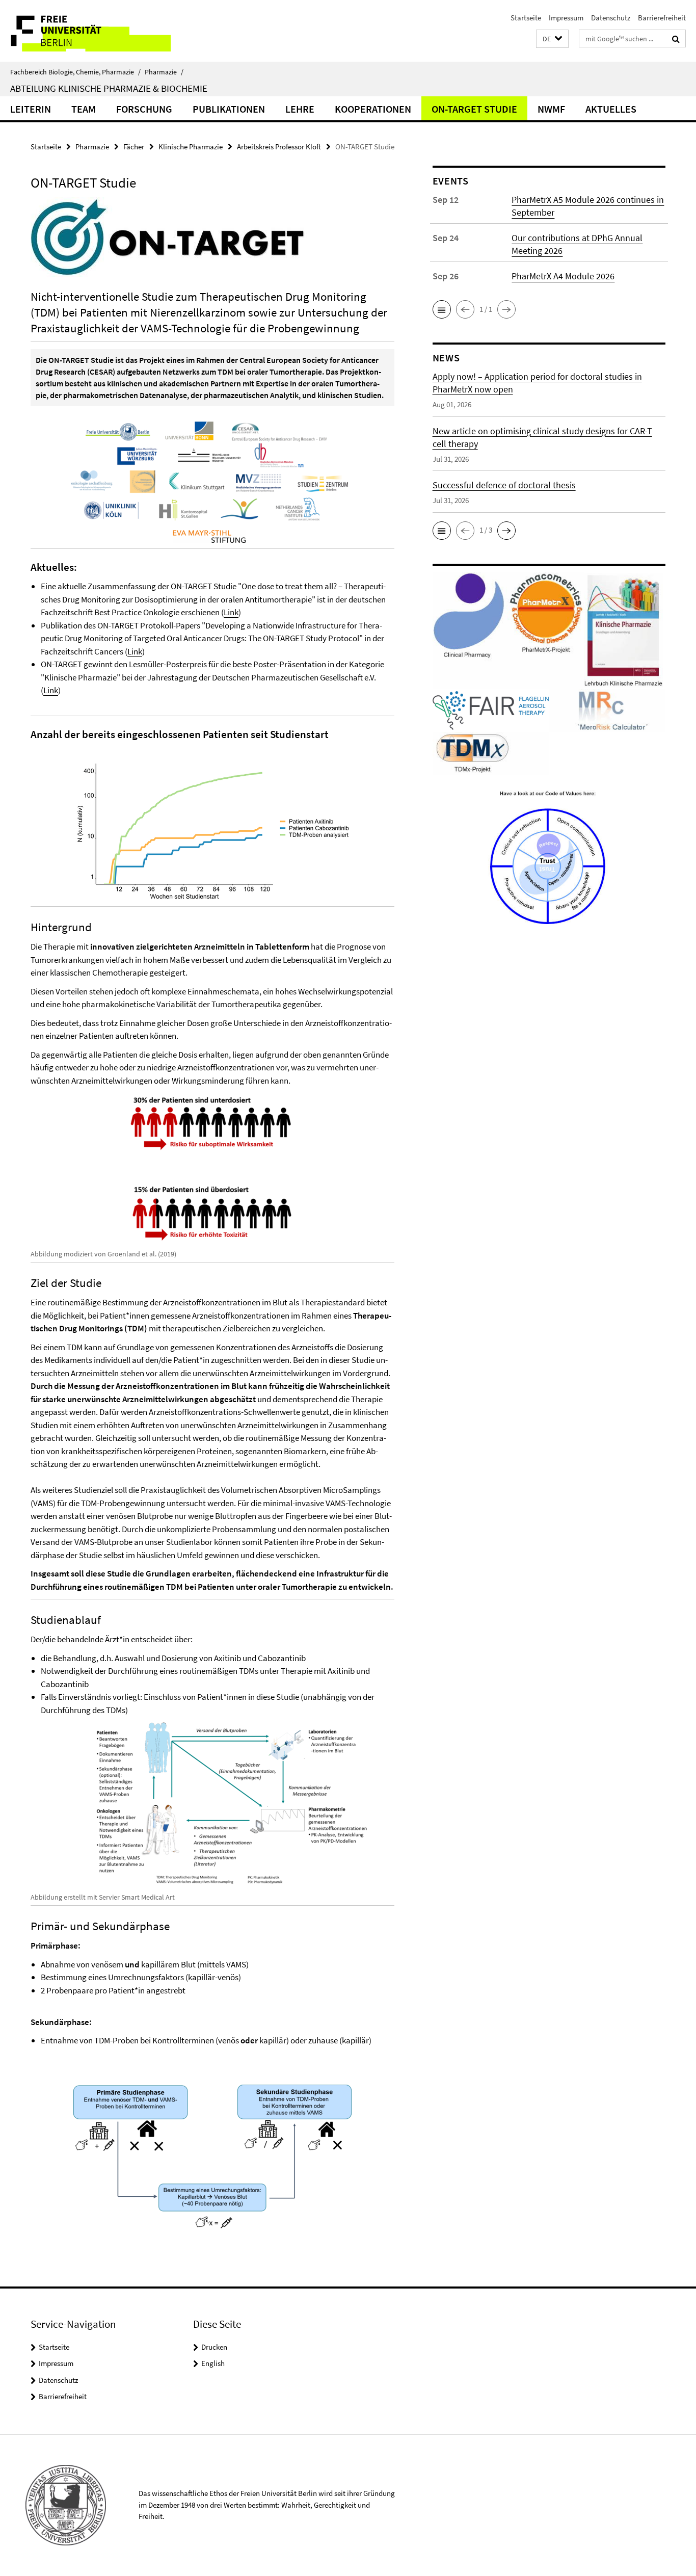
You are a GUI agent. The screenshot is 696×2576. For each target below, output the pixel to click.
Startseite (526, 18)
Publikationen (229, 109)
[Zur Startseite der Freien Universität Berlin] (85, 31)
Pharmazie (164, 72)
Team (84, 109)
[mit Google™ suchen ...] (676, 39)
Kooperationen (373, 109)
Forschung (144, 109)
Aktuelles (611, 109)
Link (231, 612)
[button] (552, 39)
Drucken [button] (214, 2347)
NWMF (551, 109)
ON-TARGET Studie (474, 109)
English (213, 2363)
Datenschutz (611, 18)
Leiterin (31, 109)
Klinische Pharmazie (191, 147)
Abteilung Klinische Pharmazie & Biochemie (109, 88)
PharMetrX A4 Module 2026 (563, 276)
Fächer (134, 147)
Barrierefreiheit (662, 18)
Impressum (566, 18)
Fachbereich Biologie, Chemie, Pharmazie (75, 72)
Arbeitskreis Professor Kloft (279, 147)
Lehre (300, 109)
